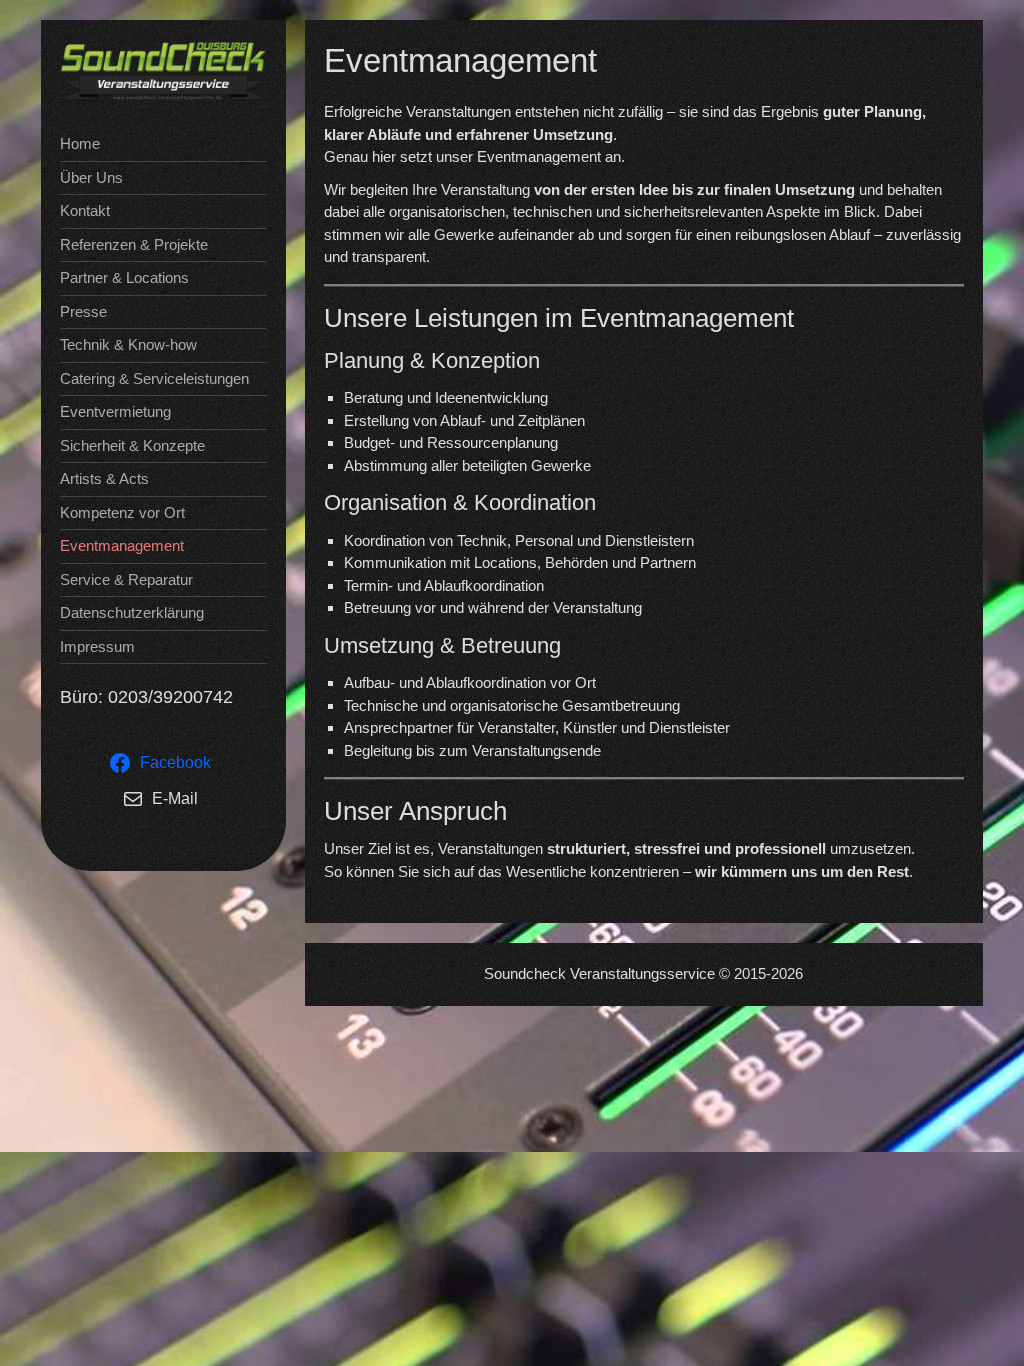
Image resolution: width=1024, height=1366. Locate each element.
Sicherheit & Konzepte (132, 445)
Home (80, 143)
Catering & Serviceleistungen (154, 378)
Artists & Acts (104, 478)
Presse (83, 311)
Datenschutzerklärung (132, 612)
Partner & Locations (124, 277)
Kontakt (85, 210)
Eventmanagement (122, 545)
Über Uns (91, 177)
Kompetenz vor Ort (122, 512)
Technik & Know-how (128, 344)
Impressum (97, 646)
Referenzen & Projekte (134, 244)
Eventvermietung (115, 411)
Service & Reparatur (126, 579)
